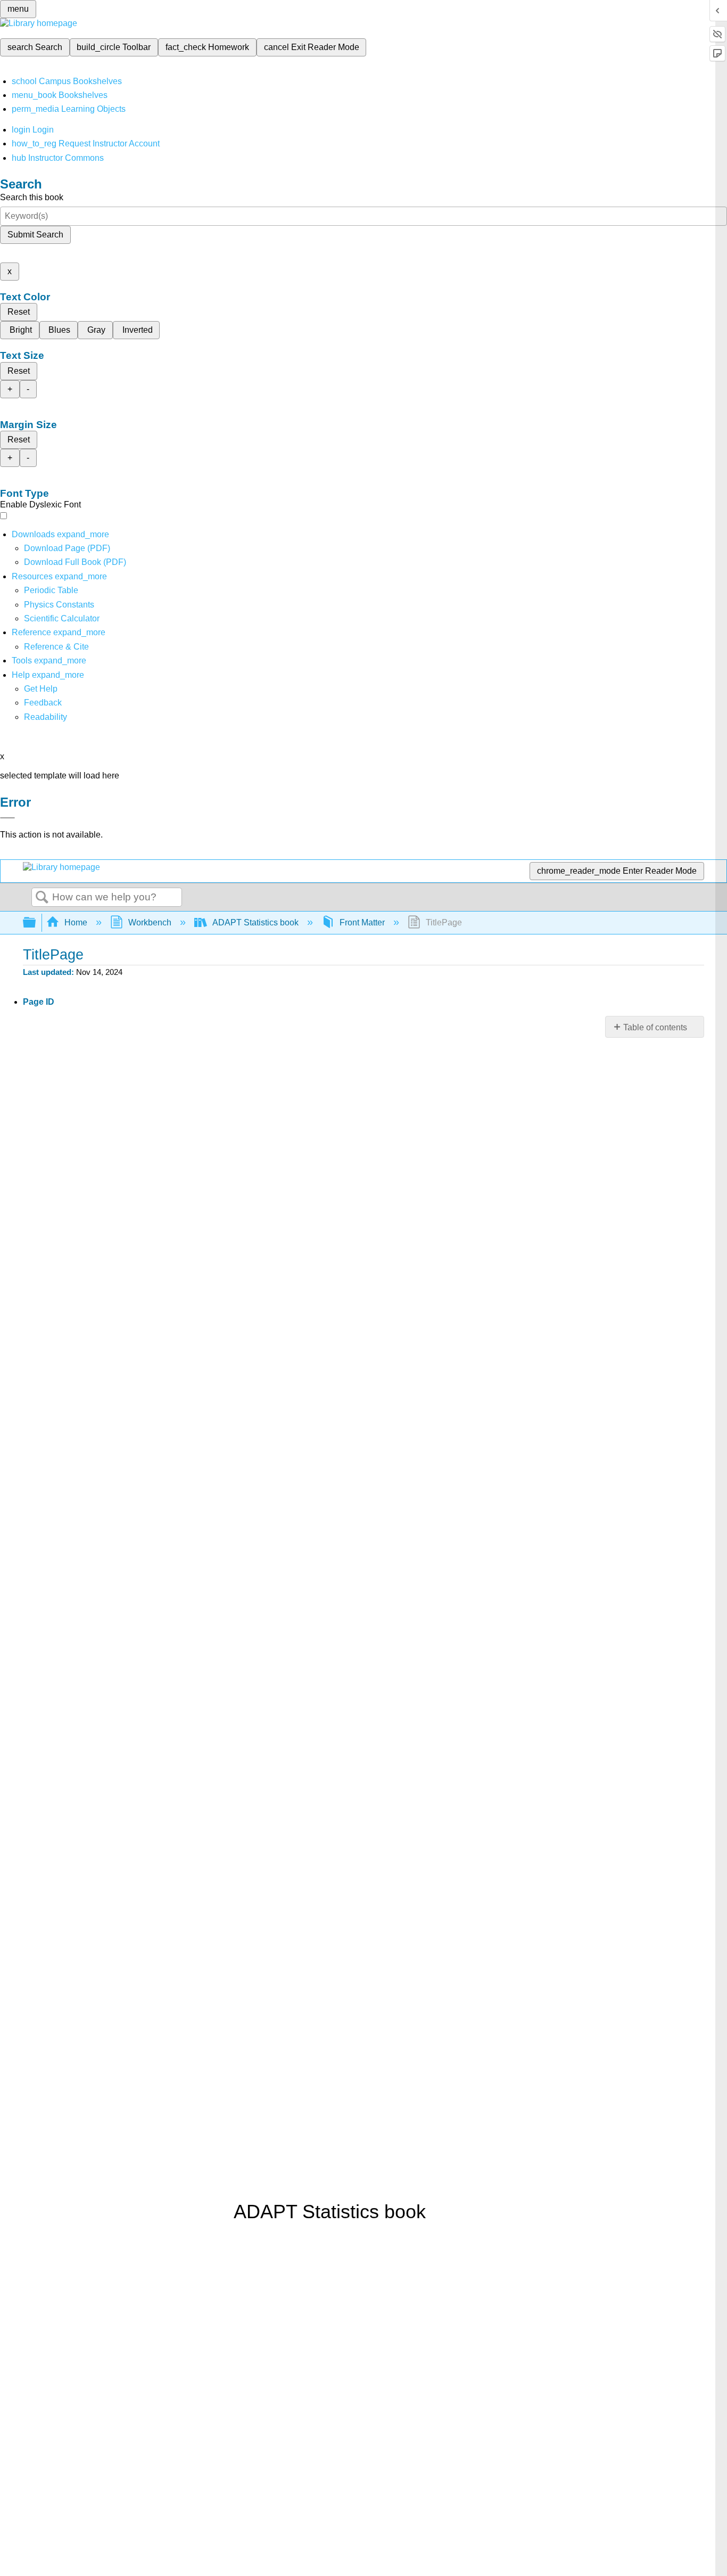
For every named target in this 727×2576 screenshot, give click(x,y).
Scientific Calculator (62, 618)
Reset (19, 312)
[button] (43, 703)
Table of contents (655, 1027)
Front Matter (362, 922)
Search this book (32, 197)
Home (76, 922)
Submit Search (35, 235)
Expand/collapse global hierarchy (36, 923)
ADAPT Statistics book (255, 922)
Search (42, 898)
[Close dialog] (7, 818)
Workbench (150, 922)
